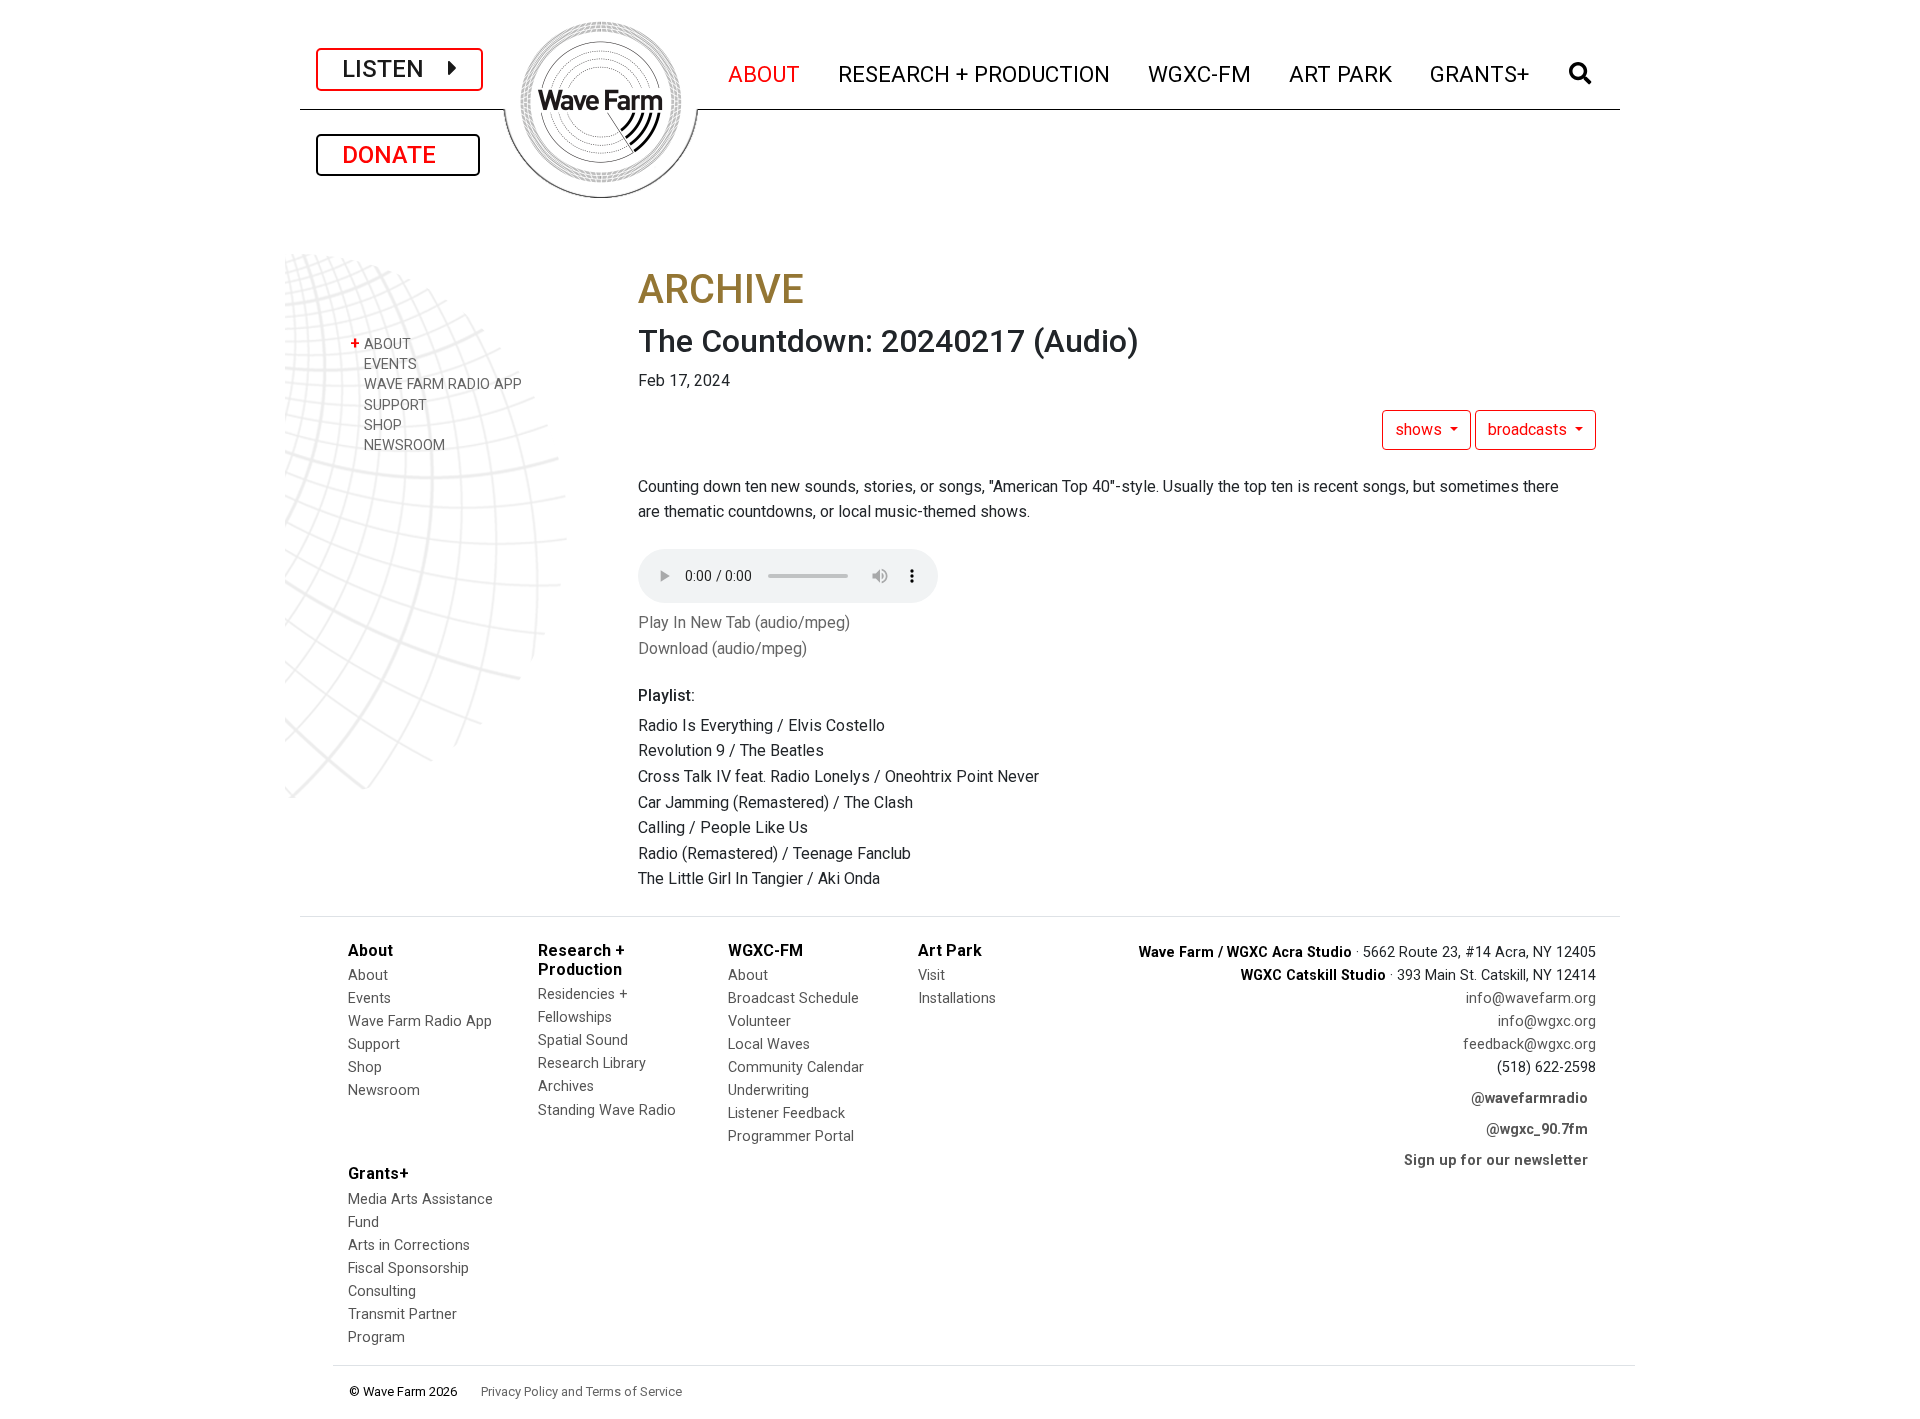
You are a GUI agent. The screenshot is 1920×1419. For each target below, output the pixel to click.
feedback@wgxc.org (1529, 1044)
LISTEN (395, 69)
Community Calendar (796, 1067)
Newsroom (384, 1090)
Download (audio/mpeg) (722, 648)
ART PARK (1341, 73)
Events (369, 998)
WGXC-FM (1200, 73)
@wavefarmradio (1529, 1098)
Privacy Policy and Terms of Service (581, 1391)
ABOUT (765, 73)
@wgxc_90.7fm (1537, 1129)
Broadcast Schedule (793, 998)
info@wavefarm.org (1531, 998)
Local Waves (769, 1044)
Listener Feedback (786, 1113)
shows (1420, 429)
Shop (365, 1067)
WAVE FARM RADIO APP (441, 384)
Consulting (382, 1291)
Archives (566, 1086)
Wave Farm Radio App (420, 1021)
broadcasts (1529, 429)
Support (374, 1044)
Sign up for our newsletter (1496, 1160)
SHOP (381, 425)
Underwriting (768, 1090)
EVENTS (388, 364)
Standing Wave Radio (607, 1110)
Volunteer (759, 1021)
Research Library (592, 1063)
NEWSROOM (402, 445)
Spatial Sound (583, 1040)
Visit (931, 975)
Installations (957, 998)
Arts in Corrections (409, 1245)
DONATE (398, 155)
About (368, 975)
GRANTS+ (1480, 73)
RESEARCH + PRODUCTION (975, 73)
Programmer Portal (791, 1136)
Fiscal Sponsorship (408, 1268)
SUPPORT (393, 405)
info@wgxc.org (1547, 1021)
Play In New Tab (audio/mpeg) (744, 622)
